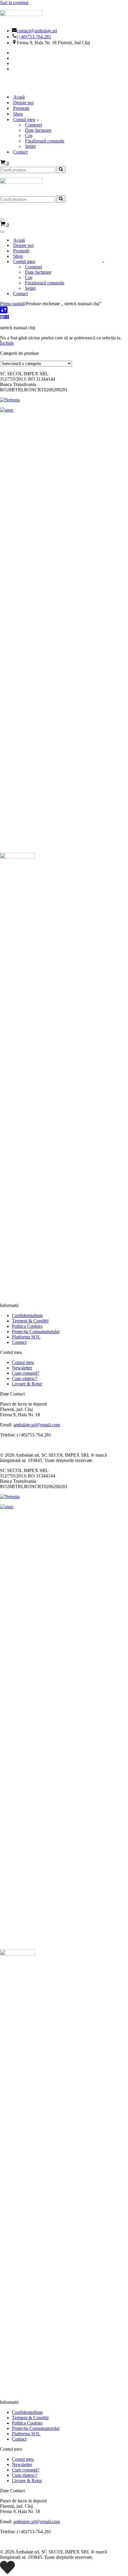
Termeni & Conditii (30, 1321)
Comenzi (33, 125)
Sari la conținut (14, 3)
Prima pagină (12, 304)
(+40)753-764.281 (34, 37)
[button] (38, 120)
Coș (29, 136)
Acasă (19, 97)
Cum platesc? (25, 1378)
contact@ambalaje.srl (37, 31)
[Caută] (61, 170)
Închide (7, 343)
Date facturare (38, 130)
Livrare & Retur (27, 1384)
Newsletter (22, 1368)
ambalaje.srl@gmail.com (37, 1425)
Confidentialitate (27, 1315)
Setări (30, 146)
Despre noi (23, 103)
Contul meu (23, 1362)
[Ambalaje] (64, 83)
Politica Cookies (27, 1326)
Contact (20, 152)
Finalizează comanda (45, 141)
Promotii (21, 108)
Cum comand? (26, 1373)
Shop (18, 114)
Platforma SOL (26, 1337)
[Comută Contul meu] (103, 262)
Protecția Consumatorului (36, 1331)
